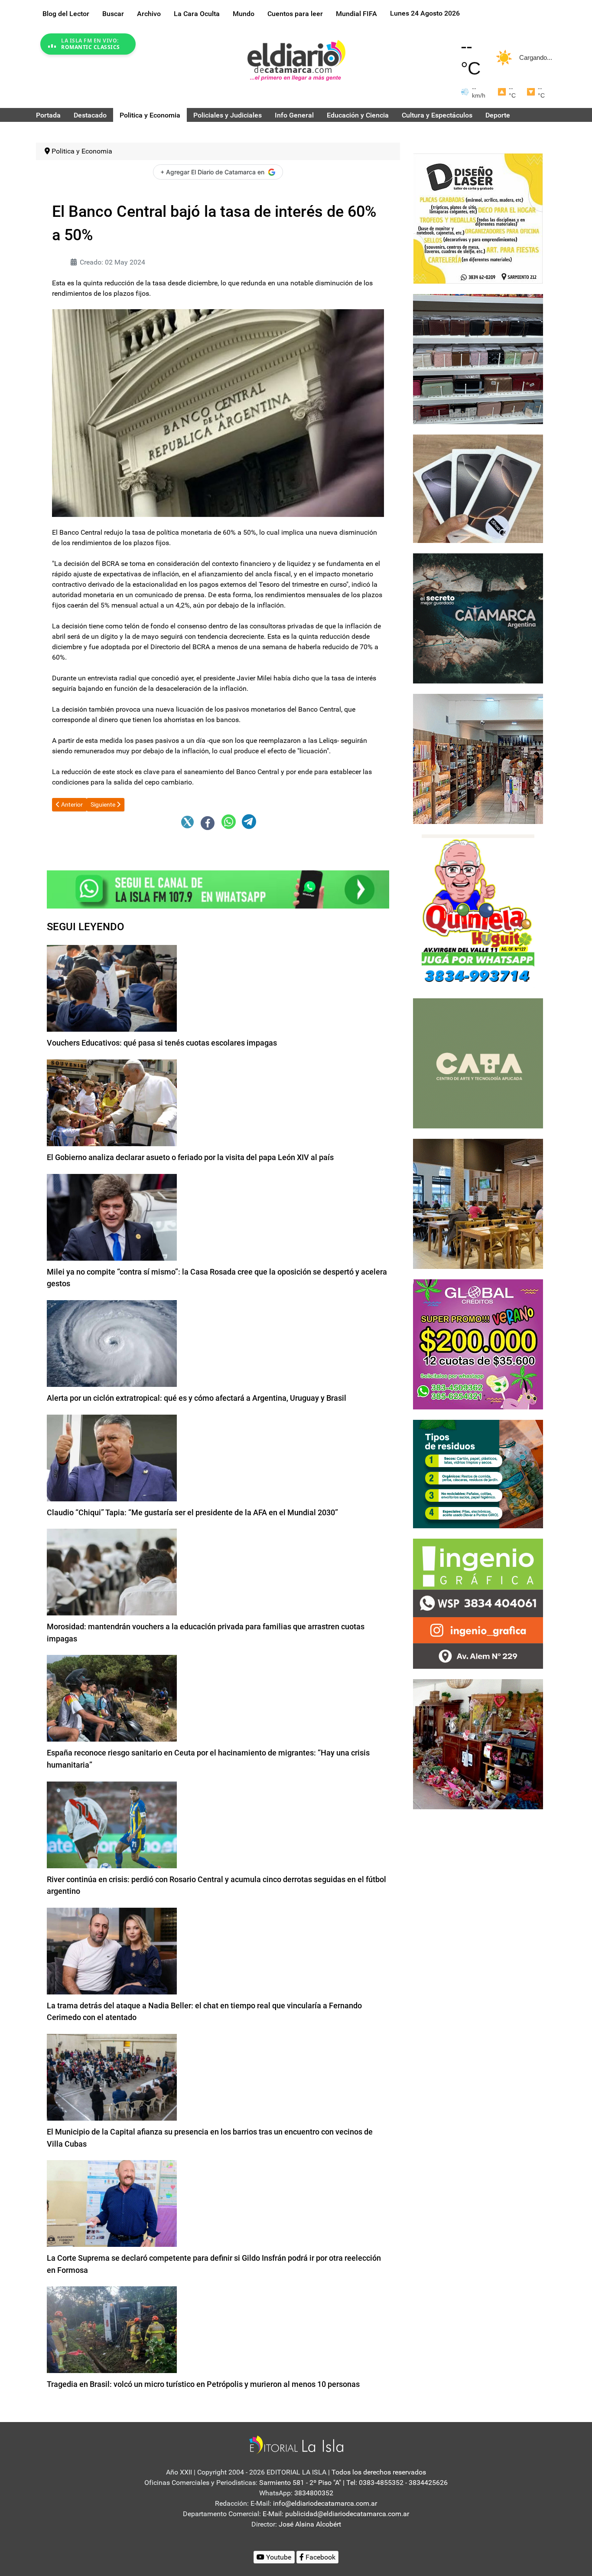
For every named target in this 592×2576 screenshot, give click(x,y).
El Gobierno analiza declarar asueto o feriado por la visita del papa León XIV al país (190, 1157)
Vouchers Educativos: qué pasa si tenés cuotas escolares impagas (162, 1043)
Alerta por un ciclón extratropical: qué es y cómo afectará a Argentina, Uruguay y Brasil (197, 1398)
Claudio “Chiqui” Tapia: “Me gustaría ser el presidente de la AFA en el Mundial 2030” (192, 1512)
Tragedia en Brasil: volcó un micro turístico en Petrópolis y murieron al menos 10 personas (203, 2384)
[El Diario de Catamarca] (296, 60)
